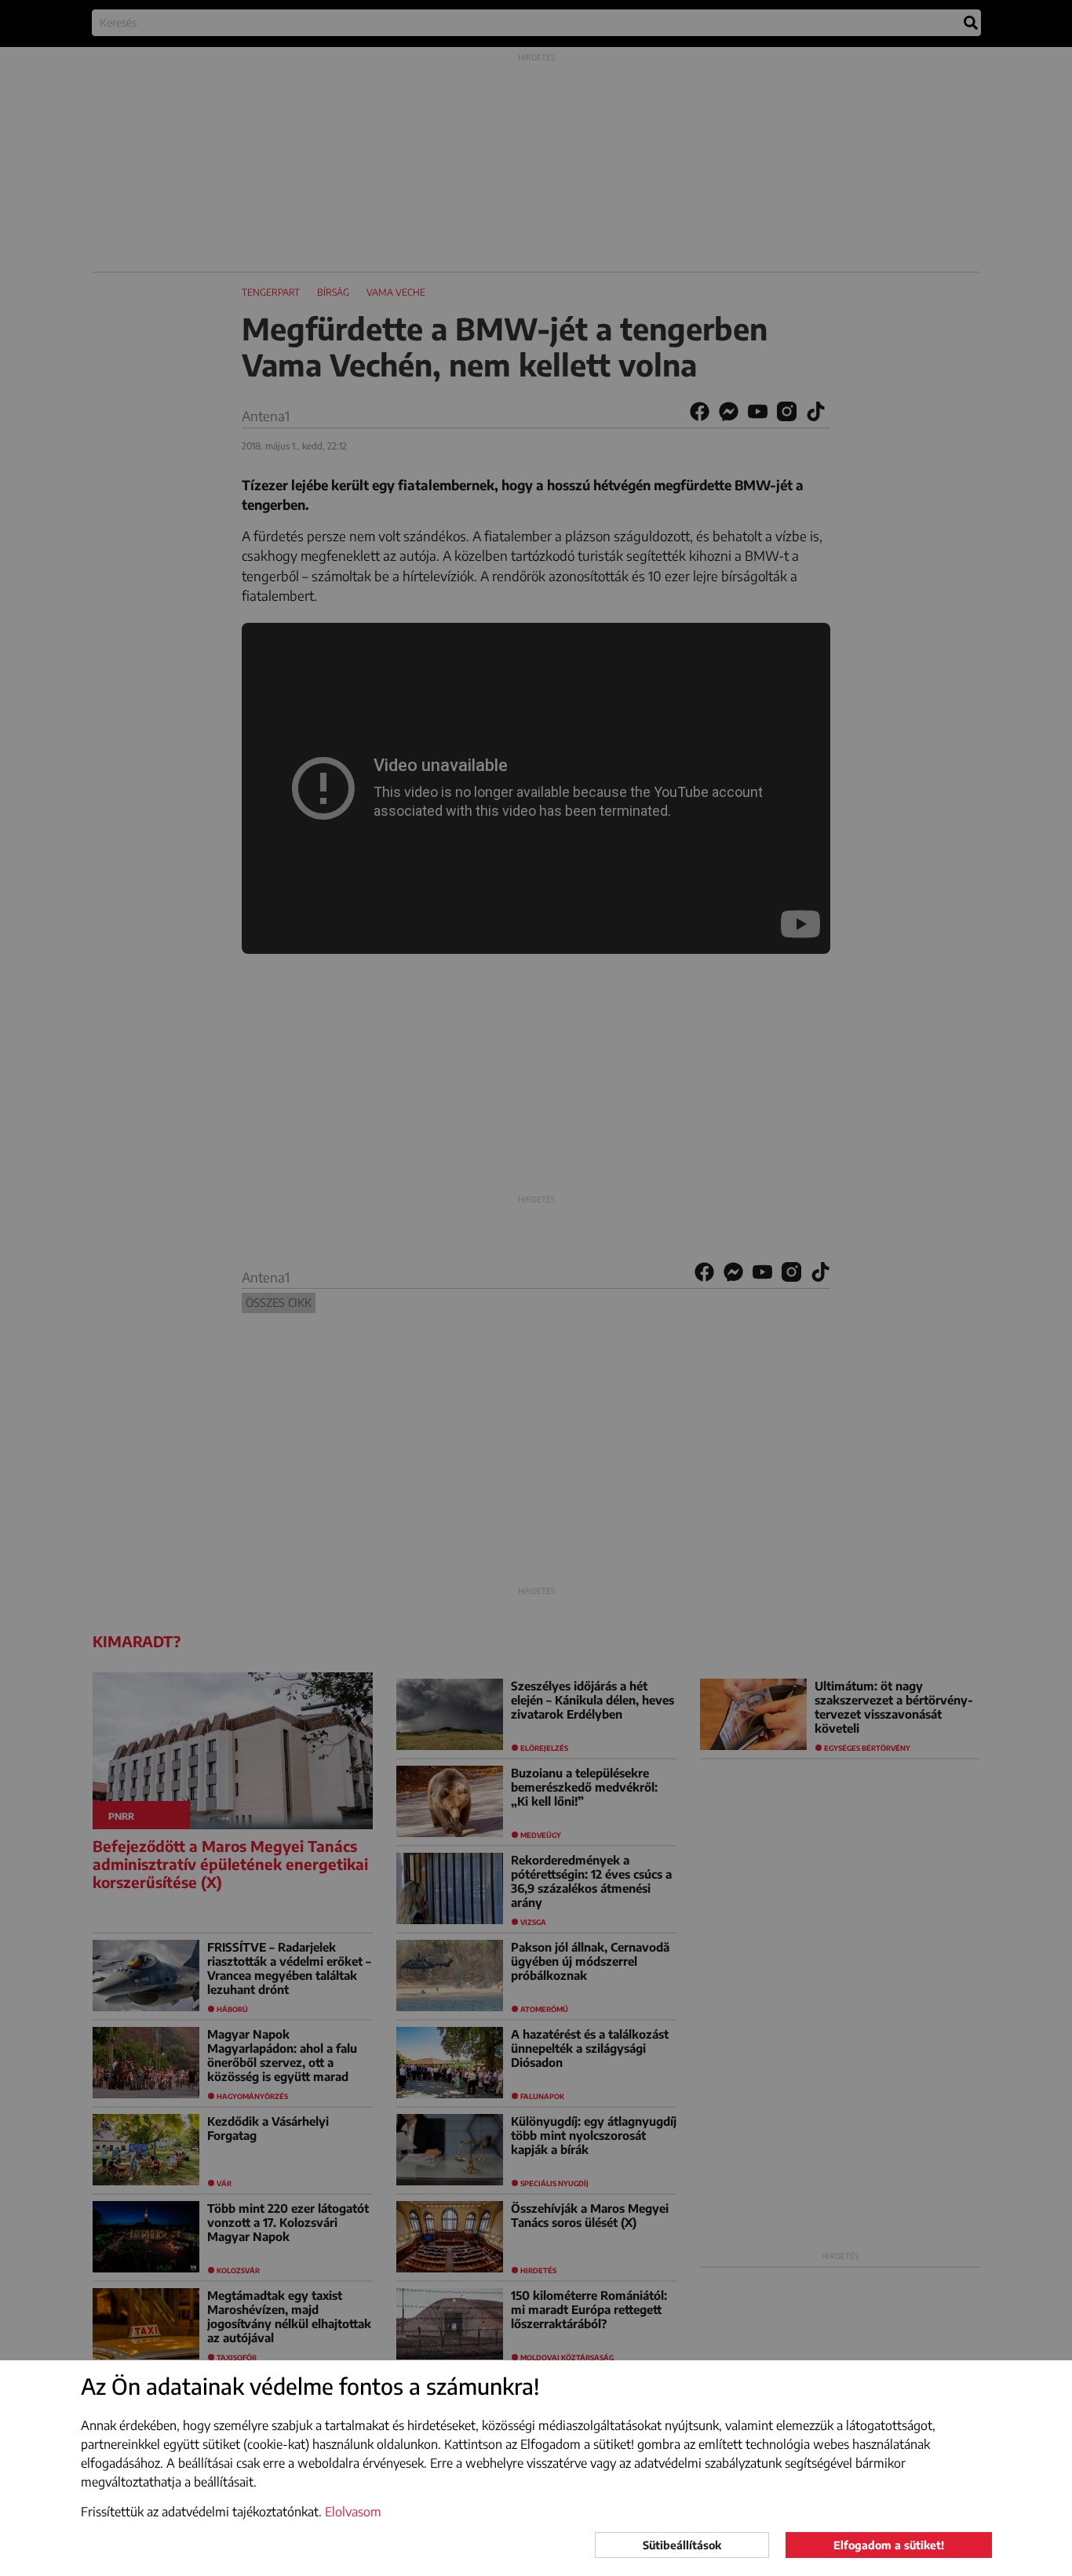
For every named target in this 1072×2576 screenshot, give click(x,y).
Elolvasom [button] (353, 2512)
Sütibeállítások (682, 2545)
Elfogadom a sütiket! (889, 2545)
